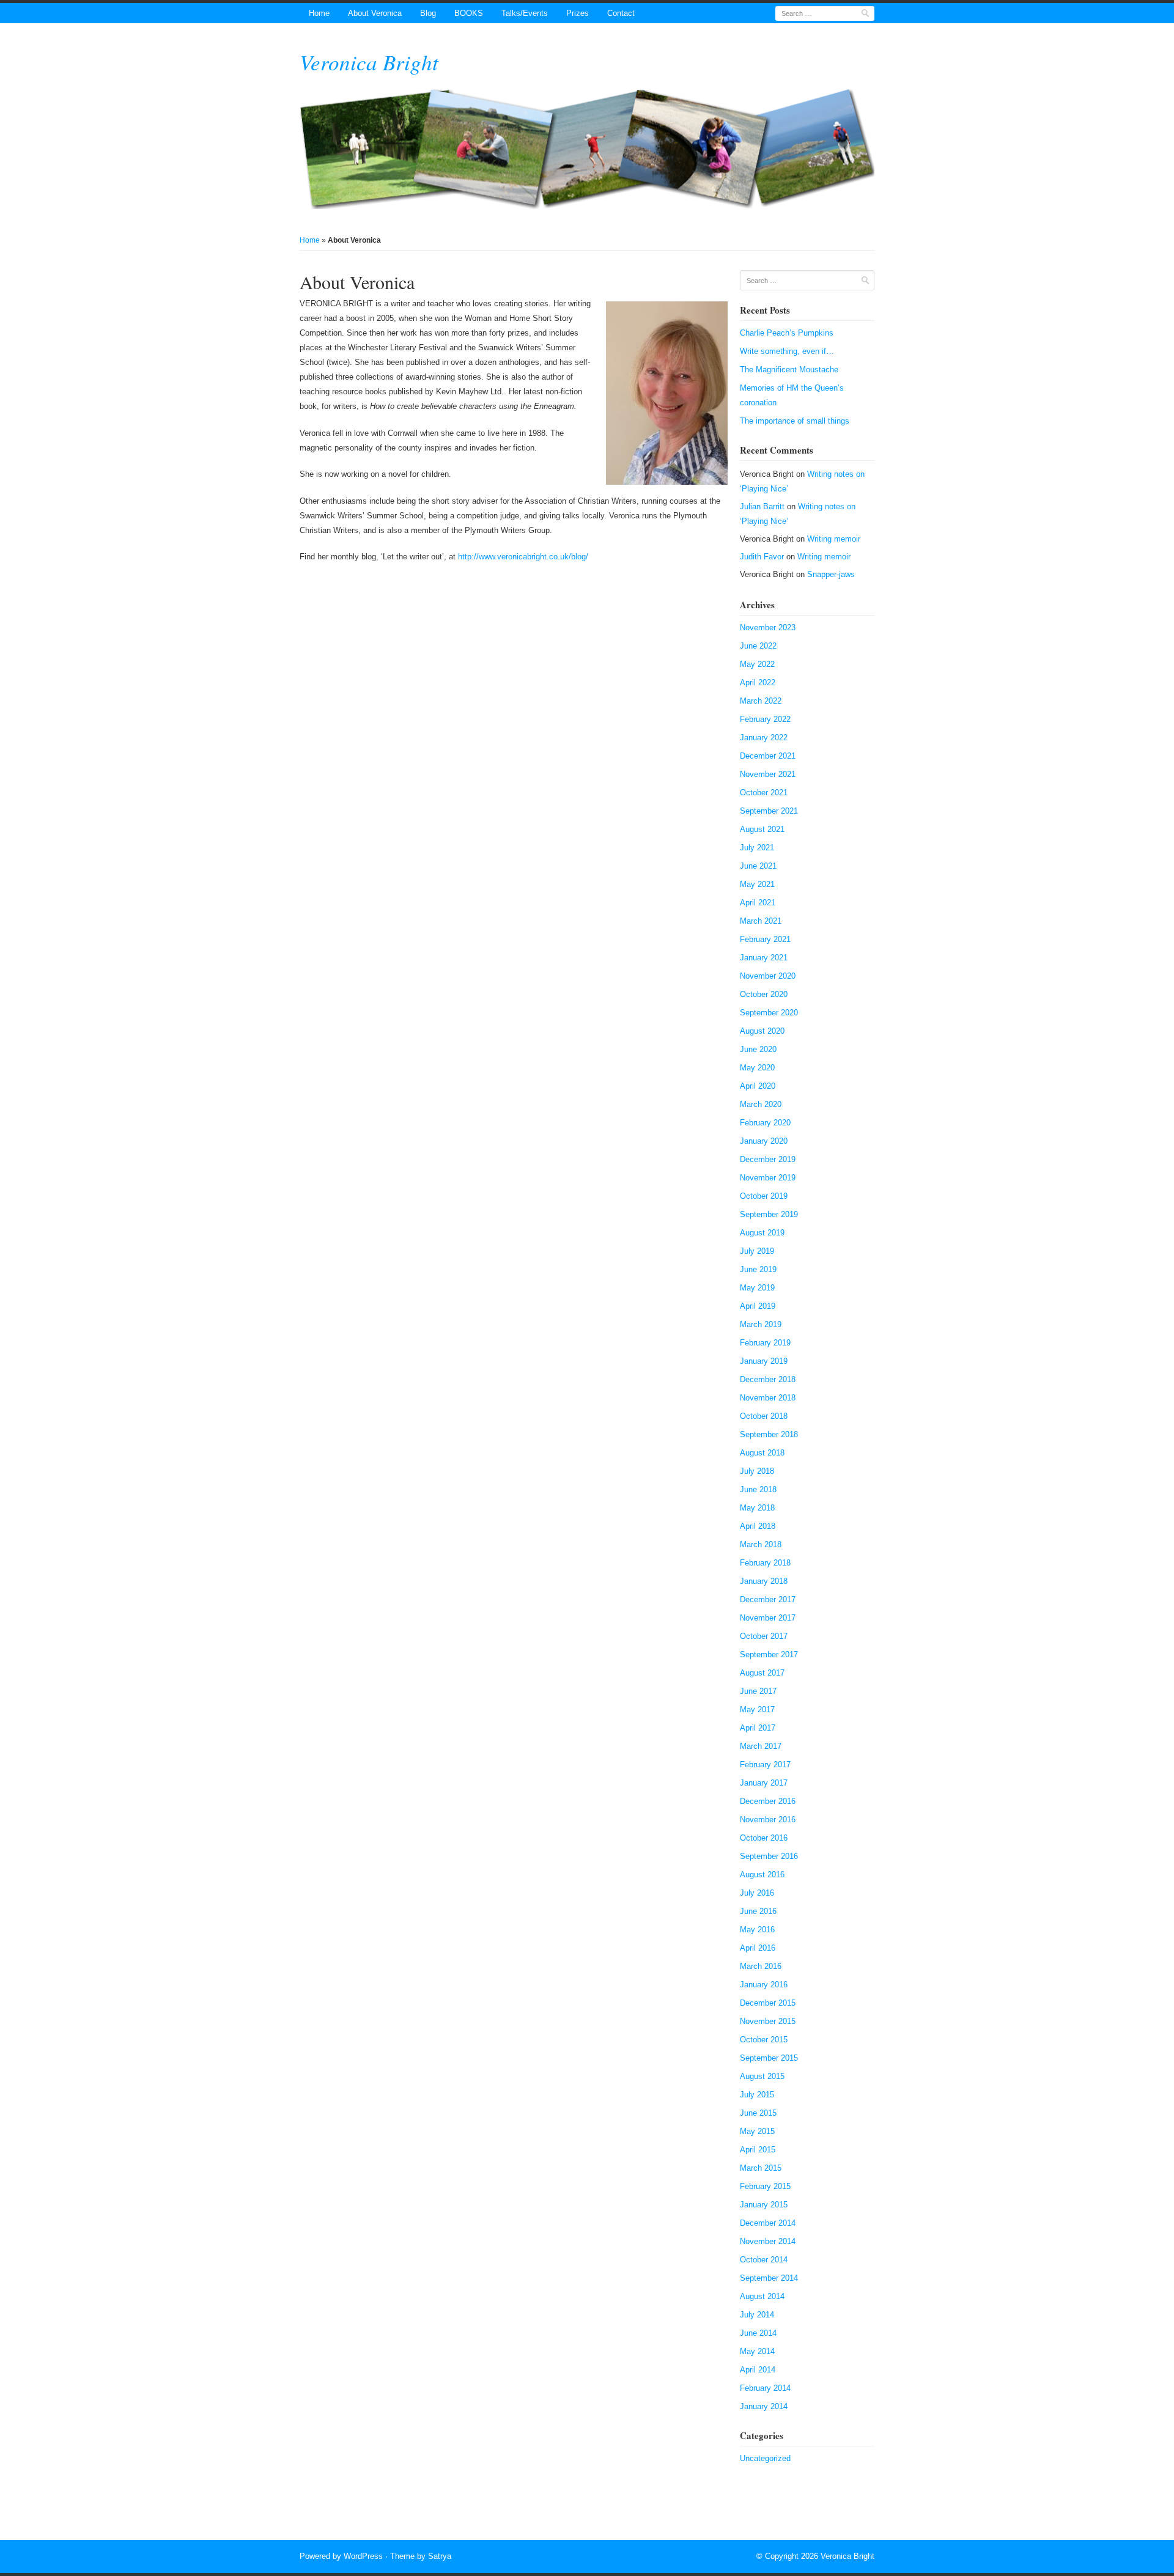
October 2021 (764, 793)
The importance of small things (795, 421)
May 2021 (757, 884)
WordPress (363, 2556)
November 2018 (768, 1398)
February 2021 (765, 939)
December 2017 (768, 1599)
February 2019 (765, 1343)
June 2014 (758, 2333)
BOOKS (469, 13)
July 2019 (757, 1251)
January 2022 (764, 738)
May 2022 (757, 664)
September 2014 (769, 2278)
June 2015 (758, 2113)
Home (319, 13)
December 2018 (768, 1379)
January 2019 (764, 1361)
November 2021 (768, 774)
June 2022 (758, 646)
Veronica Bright (369, 62)
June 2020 (758, 1049)
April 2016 (758, 1948)
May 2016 (757, 1930)
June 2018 (758, 1489)
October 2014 (764, 2260)
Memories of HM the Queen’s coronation (792, 395)
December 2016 (768, 1801)
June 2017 (758, 1691)
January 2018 (764, 1581)
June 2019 (758, 1269)
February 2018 (765, 1563)
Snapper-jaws (831, 574)
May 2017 (757, 1709)
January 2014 (764, 2406)
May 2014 (757, 2351)
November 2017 (768, 1618)
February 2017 (765, 1765)
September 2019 (769, 1214)
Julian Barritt (762, 506)
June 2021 (758, 866)
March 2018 (761, 1544)
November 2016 (768, 1820)
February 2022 (765, 719)
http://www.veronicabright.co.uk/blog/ (523, 557)
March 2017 (761, 1746)
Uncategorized (765, 2458)
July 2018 (757, 1471)
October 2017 (764, 1636)
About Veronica (375, 13)
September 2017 (769, 1654)
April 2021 (758, 903)
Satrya (440, 2556)
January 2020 (764, 1141)
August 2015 (762, 2076)
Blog (428, 13)
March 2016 (761, 1966)
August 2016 (762, 1875)
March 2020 (761, 1104)
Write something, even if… (787, 351)
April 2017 (758, 1728)
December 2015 (768, 2003)
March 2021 (761, 921)
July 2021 (757, 848)
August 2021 (762, 829)
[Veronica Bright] (587, 149)
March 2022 (761, 701)
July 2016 (757, 1893)
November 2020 (768, 976)
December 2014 (768, 2223)
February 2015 (765, 2186)
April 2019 (758, 1306)
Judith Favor (762, 557)
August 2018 (762, 1453)
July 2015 (757, 2095)
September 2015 (769, 2058)
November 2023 (768, 627)
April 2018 (758, 1526)
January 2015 (764, 2205)
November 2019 (768, 1178)
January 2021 (764, 958)
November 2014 (768, 2241)
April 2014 (758, 2370)
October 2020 (764, 994)
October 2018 (764, 1416)
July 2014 (757, 2315)
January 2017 (764, 1783)
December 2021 (768, 756)
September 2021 (769, 811)
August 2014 (762, 2296)
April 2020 (758, 1086)
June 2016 (758, 1911)
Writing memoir (834, 539)
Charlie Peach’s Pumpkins (787, 333)
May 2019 (757, 1288)
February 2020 (765, 1123)
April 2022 (758, 683)
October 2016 (764, 1838)
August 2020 (762, 1031)
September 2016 (769, 1856)
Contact (621, 13)
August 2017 (762, 1673)
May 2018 (757, 1508)
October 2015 (764, 2040)
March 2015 (761, 2168)
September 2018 (769, 1434)
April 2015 (758, 2150)
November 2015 (768, 2021)
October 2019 (764, 1196)
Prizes (578, 13)
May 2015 (757, 2131)
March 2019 (761, 1324)
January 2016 (764, 1985)
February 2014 (765, 2388)
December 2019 (768, 1159)
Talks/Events (525, 13)
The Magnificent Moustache (789, 370)
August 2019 (762, 1233)
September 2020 (769, 1013)
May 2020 (757, 1068)
